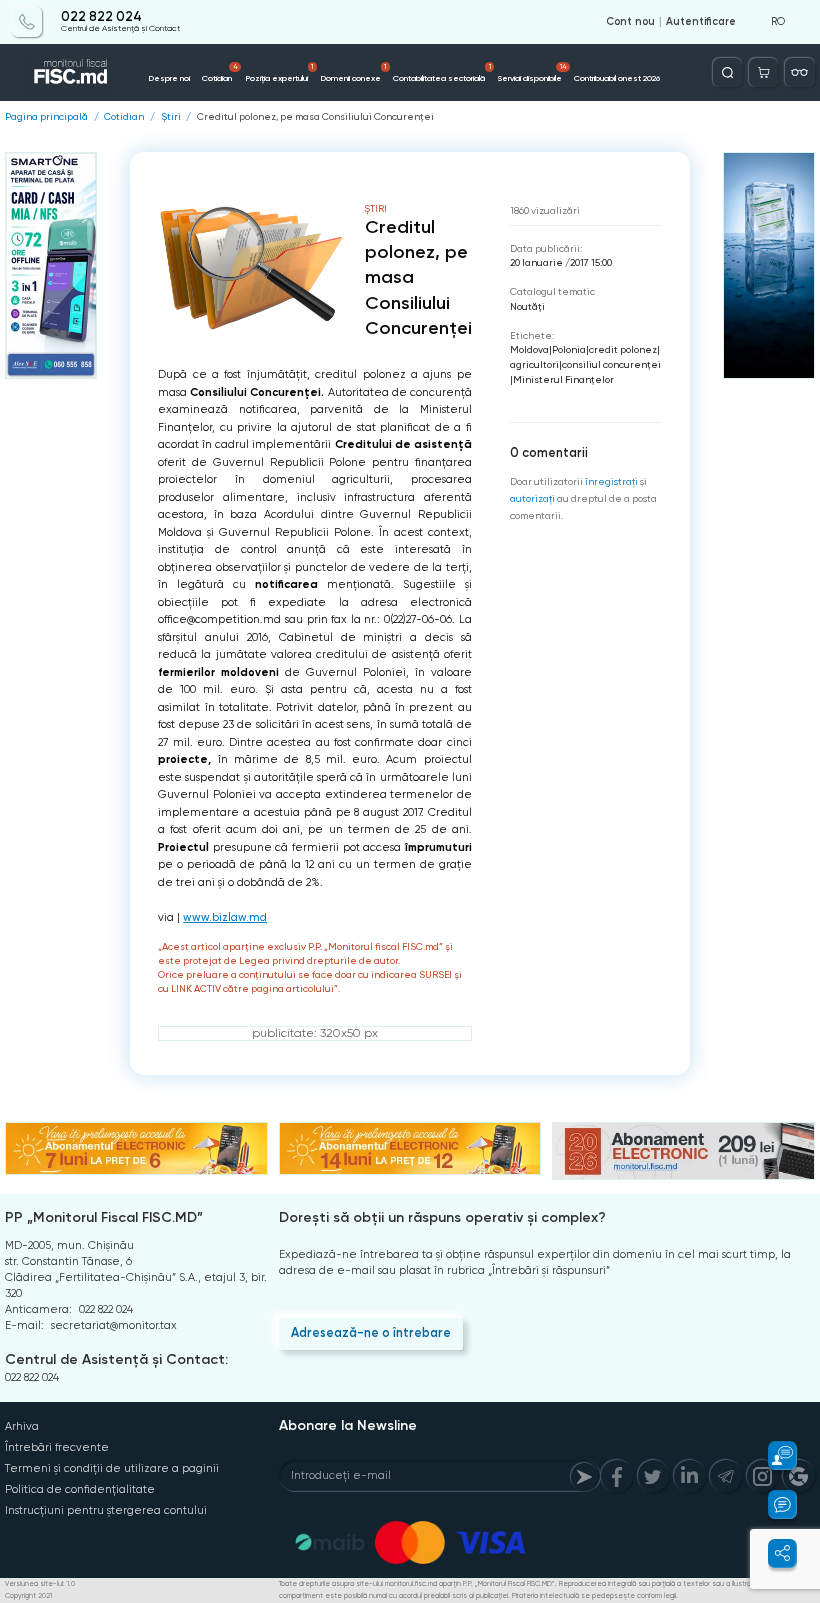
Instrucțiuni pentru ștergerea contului (106, 1510)
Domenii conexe (353, 73)
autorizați (532, 498)
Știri (171, 117)
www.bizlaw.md (225, 917)
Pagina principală (46, 117)
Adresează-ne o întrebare (371, 1332)
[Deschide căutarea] (727, 72)
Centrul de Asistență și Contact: (116, 1359)
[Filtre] (799, 72)
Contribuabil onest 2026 (617, 78)
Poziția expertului (279, 73)
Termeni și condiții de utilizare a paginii (112, 1468)
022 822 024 (101, 17)
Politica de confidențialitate (80, 1489)
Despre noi (169, 78)
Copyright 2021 (28, 1596)
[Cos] (763, 72)
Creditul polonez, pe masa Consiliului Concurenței (315, 117)
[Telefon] (26, 21)
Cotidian (219, 73)
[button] (773, 1455)
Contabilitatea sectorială (441, 73)
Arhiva (22, 1426)
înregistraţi (611, 481)
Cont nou (630, 22)
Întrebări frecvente (57, 1447)
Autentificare (701, 22)
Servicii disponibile (532, 73)
